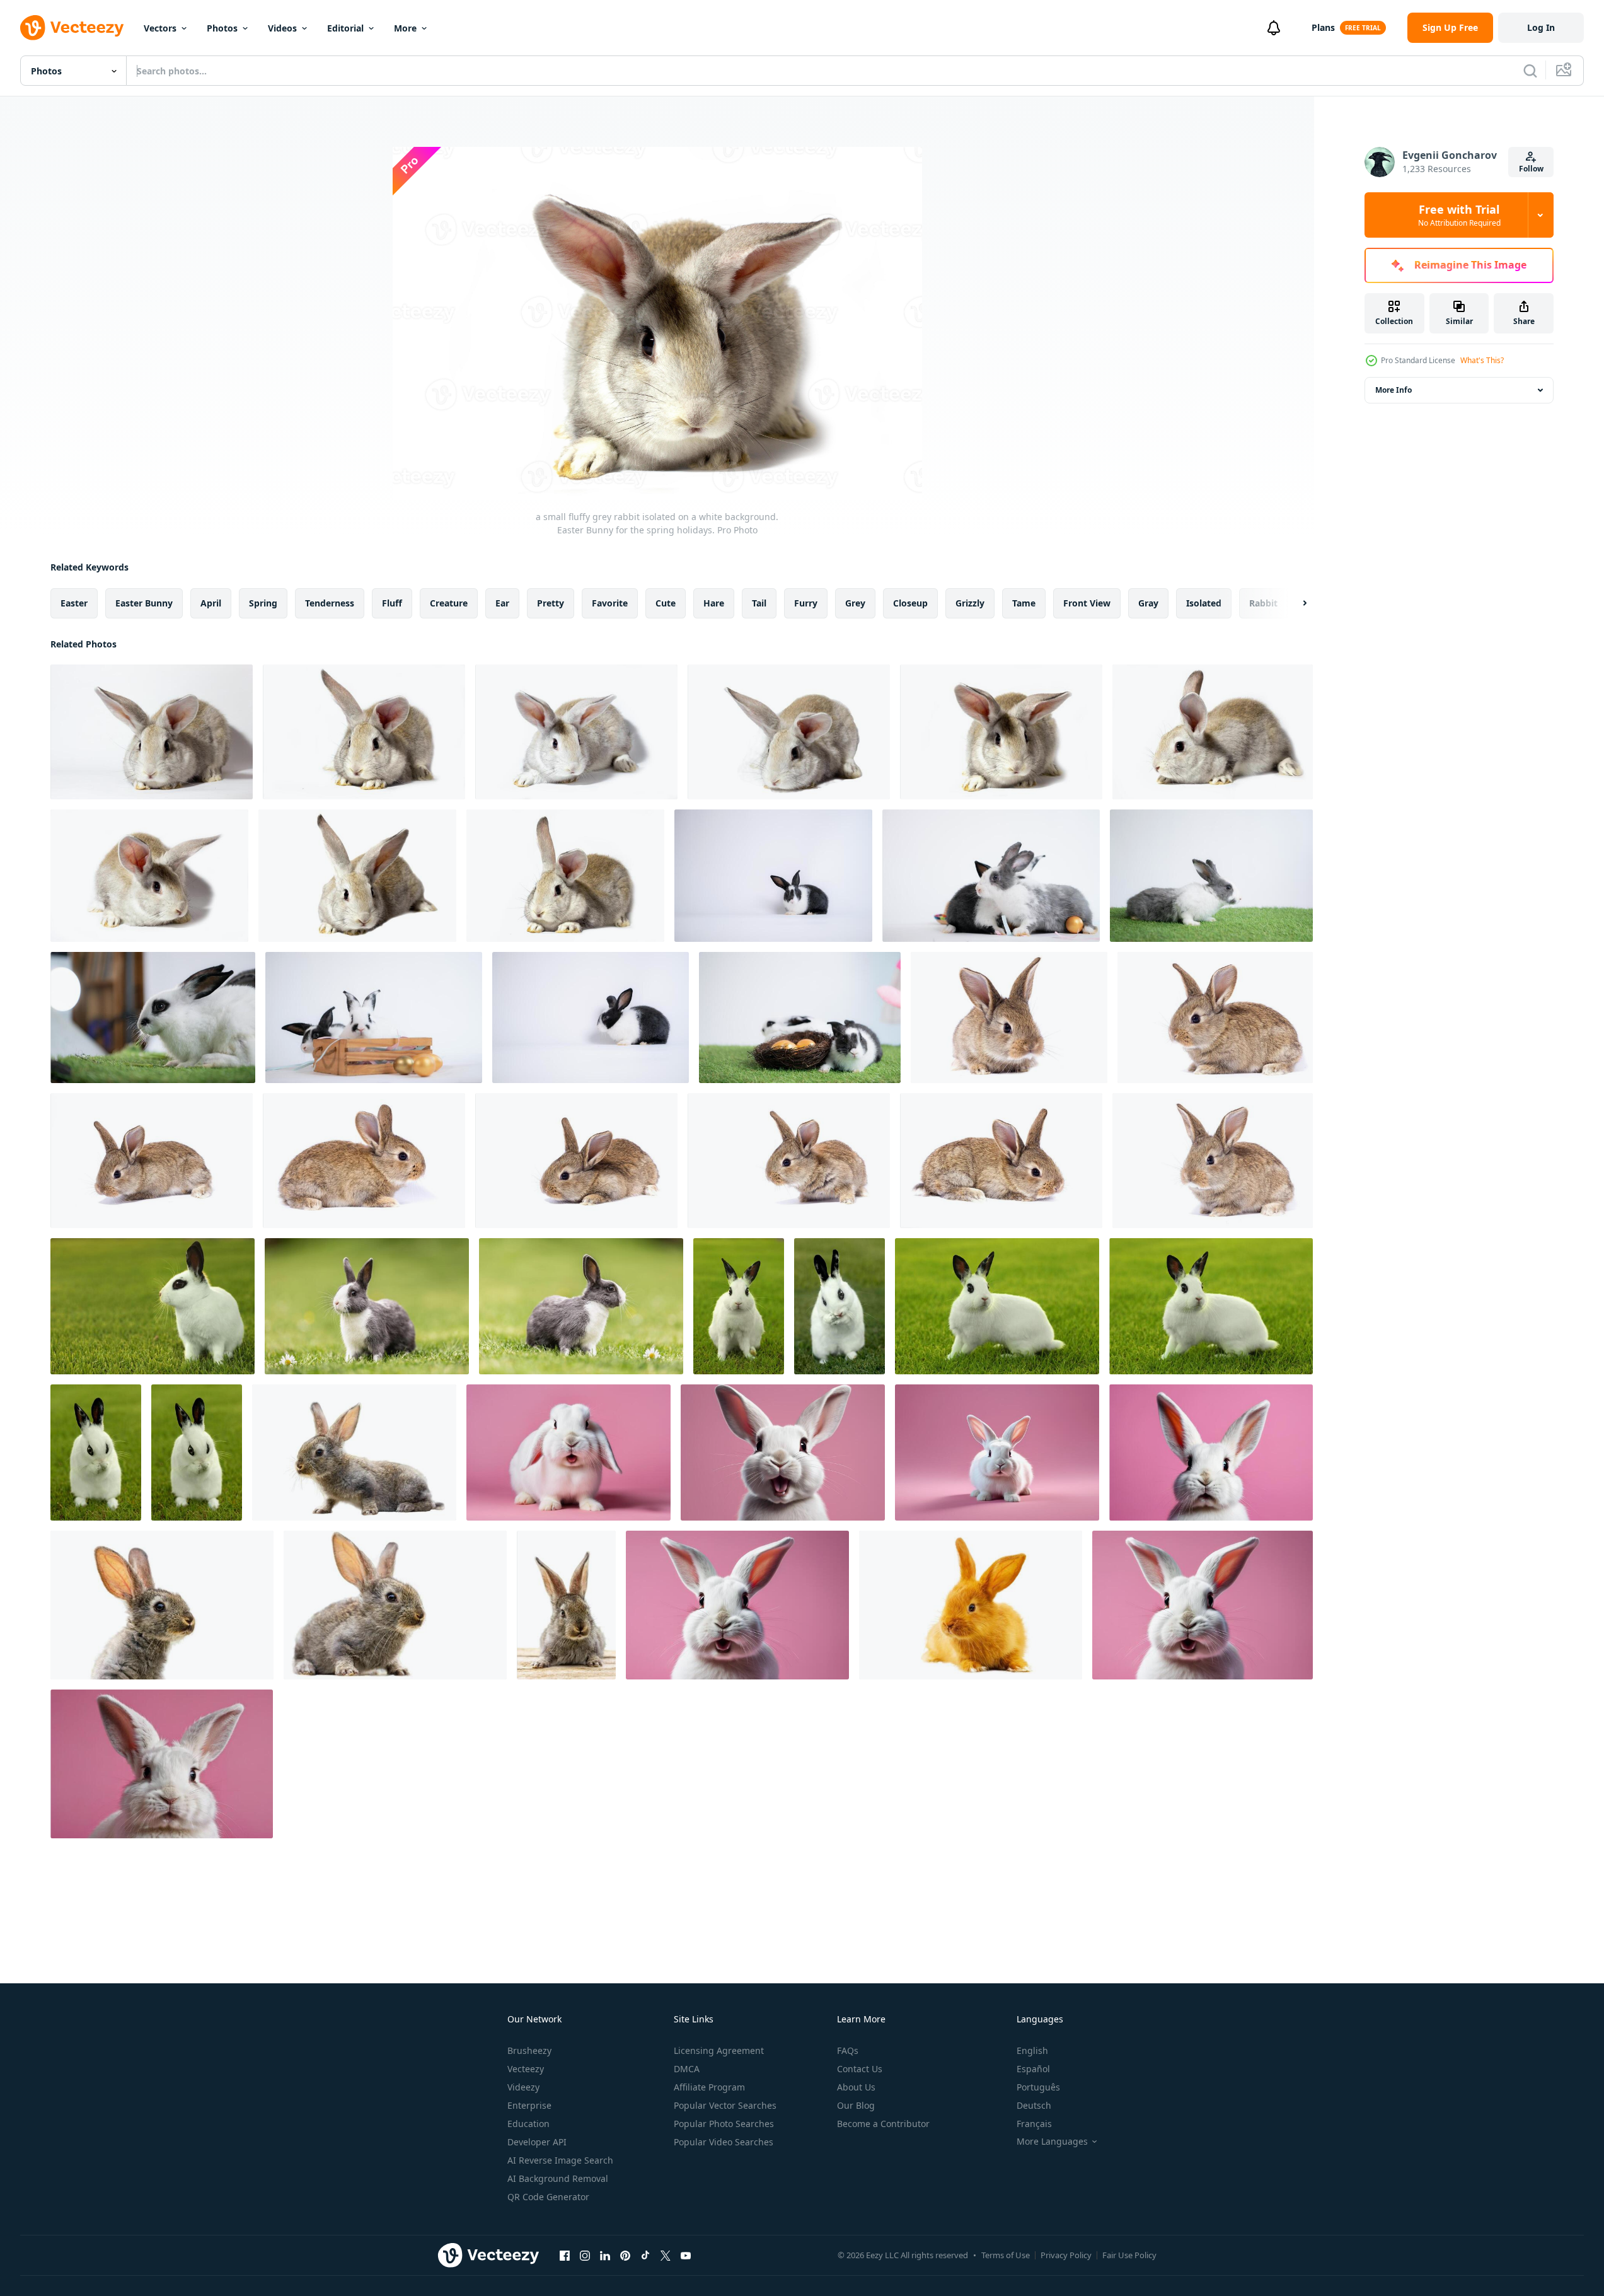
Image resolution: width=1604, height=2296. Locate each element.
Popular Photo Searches (724, 2124)
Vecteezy (526, 2069)
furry (806, 603)
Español (1033, 2069)
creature (449, 603)
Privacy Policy (1066, 2255)
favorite (610, 603)
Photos (222, 28)
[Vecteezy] (72, 28)
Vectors (160, 28)
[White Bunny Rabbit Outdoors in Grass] (153, 1306)
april (211, 603)
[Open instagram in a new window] (585, 2255)
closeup (910, 603)
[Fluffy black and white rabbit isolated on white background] (773, 876)
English (1032, 2050)
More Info (1393, 390)
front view (1087, 603)
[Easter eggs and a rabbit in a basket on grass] (800, 1018)
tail (759, 603)
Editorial (345, 28)
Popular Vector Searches (725, 2105)
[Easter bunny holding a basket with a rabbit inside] (374, 1018)
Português (1038, 2087)
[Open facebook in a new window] (565, 2255)
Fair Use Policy (1129, 2255)
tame (1024, 603)
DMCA (687, 2069)
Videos (282, 28)
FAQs (848, 2050)
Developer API (537, 2142)
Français (1034, 2124)
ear (502, 603)
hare (714, 603)
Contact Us (860, 2069)
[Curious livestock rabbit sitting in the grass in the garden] (367, 1306)
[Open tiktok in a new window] (645, 2255)
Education (528, 2124)
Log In (1541, 27)
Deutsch (1034, 2105)
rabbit (1263, 603)
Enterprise (529, 2105)
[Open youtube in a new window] (686, 2255)
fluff (392, 603)
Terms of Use (1006, 2255)
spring (263, 603)
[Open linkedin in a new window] (605, 2255)
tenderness (330, 603)
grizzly (970, 603)
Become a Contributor (883, 2124)
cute (666, 603)
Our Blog (856, 2105)
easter (74, 603)
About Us (856, 2087)
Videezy (523, 2087)
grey (855, 603)
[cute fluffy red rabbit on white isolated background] (971, 1605)
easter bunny (144, 603)
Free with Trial (1459, 215)
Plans (1323, 27)
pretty (551, 603)
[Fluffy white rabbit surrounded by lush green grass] (1211, 876)
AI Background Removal (558, 2178)
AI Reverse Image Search (560, 2160)
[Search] (1530, 71)
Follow (1531, 169)
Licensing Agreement (719, 2050)
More (405, 28)
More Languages (1052, 2142)
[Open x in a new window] (666, 2255)
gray (1148, 603)
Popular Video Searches (724, 2142)
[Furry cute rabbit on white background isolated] (354, 1452)
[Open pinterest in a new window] (625, 2255)
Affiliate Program (709, 2087)
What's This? (1482, 360)
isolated (1204, 603)
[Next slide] (1294, 603)
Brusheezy (529, 2050)
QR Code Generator (548, 2197)
